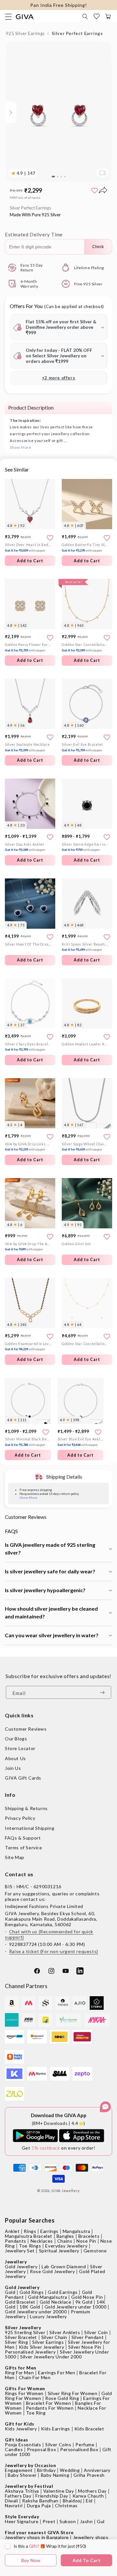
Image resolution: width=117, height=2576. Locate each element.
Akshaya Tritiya (22, 2491)
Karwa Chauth (88, 2496)
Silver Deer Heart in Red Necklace (28, 548)
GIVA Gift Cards (23, 1778)
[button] (85, 17)
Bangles (65, 2236)
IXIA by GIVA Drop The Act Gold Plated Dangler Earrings (28, 1247)
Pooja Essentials (23, 2445)
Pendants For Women (50, 2408)
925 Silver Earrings (25, 33)
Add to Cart (30, 860)
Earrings (49, 2231)
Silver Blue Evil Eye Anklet (81, 1442)
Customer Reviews (26, 1729)
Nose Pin (86, 2241)
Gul (101, 2521)
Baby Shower (22, 2475)
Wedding (70, 2470)
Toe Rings (30, 2246)
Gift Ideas (17, 2440)
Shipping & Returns (26, 1808)
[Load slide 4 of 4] (65, 177)
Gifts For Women (25, 2388)
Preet (49, 2521)
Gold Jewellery (21, 2266)
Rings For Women (24, 2393)
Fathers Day (18, 2496)
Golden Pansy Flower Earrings (28, 647)
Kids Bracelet (89, 2429)
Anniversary (97, 2470)
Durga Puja (39, 2505)
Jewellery (16, 2262)
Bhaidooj (72, 2501)
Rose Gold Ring (62, 2398)
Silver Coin (96, 2332)
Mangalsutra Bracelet (29, 2236)
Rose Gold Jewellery (52, 2271)
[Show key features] (11, 113)
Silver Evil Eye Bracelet (82, 747)
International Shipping (30, 1828)
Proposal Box (41, 2449)
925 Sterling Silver (25, 2332)
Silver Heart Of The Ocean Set (28, 944)
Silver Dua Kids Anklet (25, 847)
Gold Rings (32, 2292)
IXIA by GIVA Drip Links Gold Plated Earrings (28, 1147)
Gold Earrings (63, 2292)
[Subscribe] (104, 1692)
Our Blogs (16, 1739)
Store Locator (20, 1748)
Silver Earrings (48, 2342)
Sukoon (68, 2521)
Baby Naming (55, 2475)
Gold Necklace (56, 2302)
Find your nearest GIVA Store (39, 2532)
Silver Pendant (88, 2337)
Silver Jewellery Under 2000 (51, 2357)
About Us (15, 1758)
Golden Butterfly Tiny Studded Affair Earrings (85, 548)
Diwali (12, 2501)
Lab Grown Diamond (64, 2266)
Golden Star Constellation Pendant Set (85, 1344)
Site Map (15, 1857)
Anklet (12, 2231)
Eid (89, 2501)
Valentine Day (59, 2491)
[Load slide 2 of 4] (58, 177)
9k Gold (84, 2302)
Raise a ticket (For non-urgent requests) (54, 1951)
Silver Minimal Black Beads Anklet (28, 1442)
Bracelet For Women (49, 2403)
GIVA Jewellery (66, 2191)
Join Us (13, 1768)
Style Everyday (22, 2516)
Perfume (85, 2445)
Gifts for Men (21, 2368)
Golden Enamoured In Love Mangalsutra (28, 1347)
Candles (14, 2449)
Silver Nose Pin (85, 2347)
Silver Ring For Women (73, 2393)
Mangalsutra (77, 2231)
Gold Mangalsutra (48, 2297)
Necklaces (42, 2241)
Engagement (19, 2470)
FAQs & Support (23, 1838)
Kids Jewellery (21, 2429)
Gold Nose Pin (87, 2297)
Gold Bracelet (20, 2302)
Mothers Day (92, 2491)
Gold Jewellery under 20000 (36, 2312)
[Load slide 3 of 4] (61, 177)
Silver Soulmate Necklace (27, 747)
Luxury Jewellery (48, 2316)
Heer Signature (22, 2521)
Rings (30, 2231)
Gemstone (95, 2251)
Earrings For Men (57, 2373)
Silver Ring (17, 2342)
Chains (65, 2241)
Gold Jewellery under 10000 (76, 2307)
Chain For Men (35, 2377)
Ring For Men (19, 2373)
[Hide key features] (5, 113)
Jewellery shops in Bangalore (37, 2537)
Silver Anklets (65, 2332)
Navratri (14, 2505)
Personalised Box (79, 2449)
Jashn (86, 2521)
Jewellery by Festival (29, 2486)
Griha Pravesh (89, 2475)
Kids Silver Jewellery (42, 2347)
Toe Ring (36, 2413)
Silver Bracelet (21, 2337)
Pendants (16, 2241)
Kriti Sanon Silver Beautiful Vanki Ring (85, 947)
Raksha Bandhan (40, 2501)
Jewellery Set (20, 2251)
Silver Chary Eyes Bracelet (28, 1047)
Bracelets (89, 2236)
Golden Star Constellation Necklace (85, 647)
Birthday (46, 2470)
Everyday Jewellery (66, 2246)
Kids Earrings (56, 2429)
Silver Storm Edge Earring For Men (85, 847)
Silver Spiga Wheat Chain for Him (85, 1147)
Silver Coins (58, 2445)
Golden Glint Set (76, 1244)
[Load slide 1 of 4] (53, 177)
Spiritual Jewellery (59, 2251)
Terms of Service (24, 1848)
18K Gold (30, 2307)
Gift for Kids (20, 2424)
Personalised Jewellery (30, 2352)
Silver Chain (54, 2337)
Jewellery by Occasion (31, 2465)
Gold (10, 2292)
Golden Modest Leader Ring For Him (85, 1044)
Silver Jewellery (23, 2327)
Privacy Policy (20, 1818)
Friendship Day (52, 2496)
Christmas (66, 2505)
